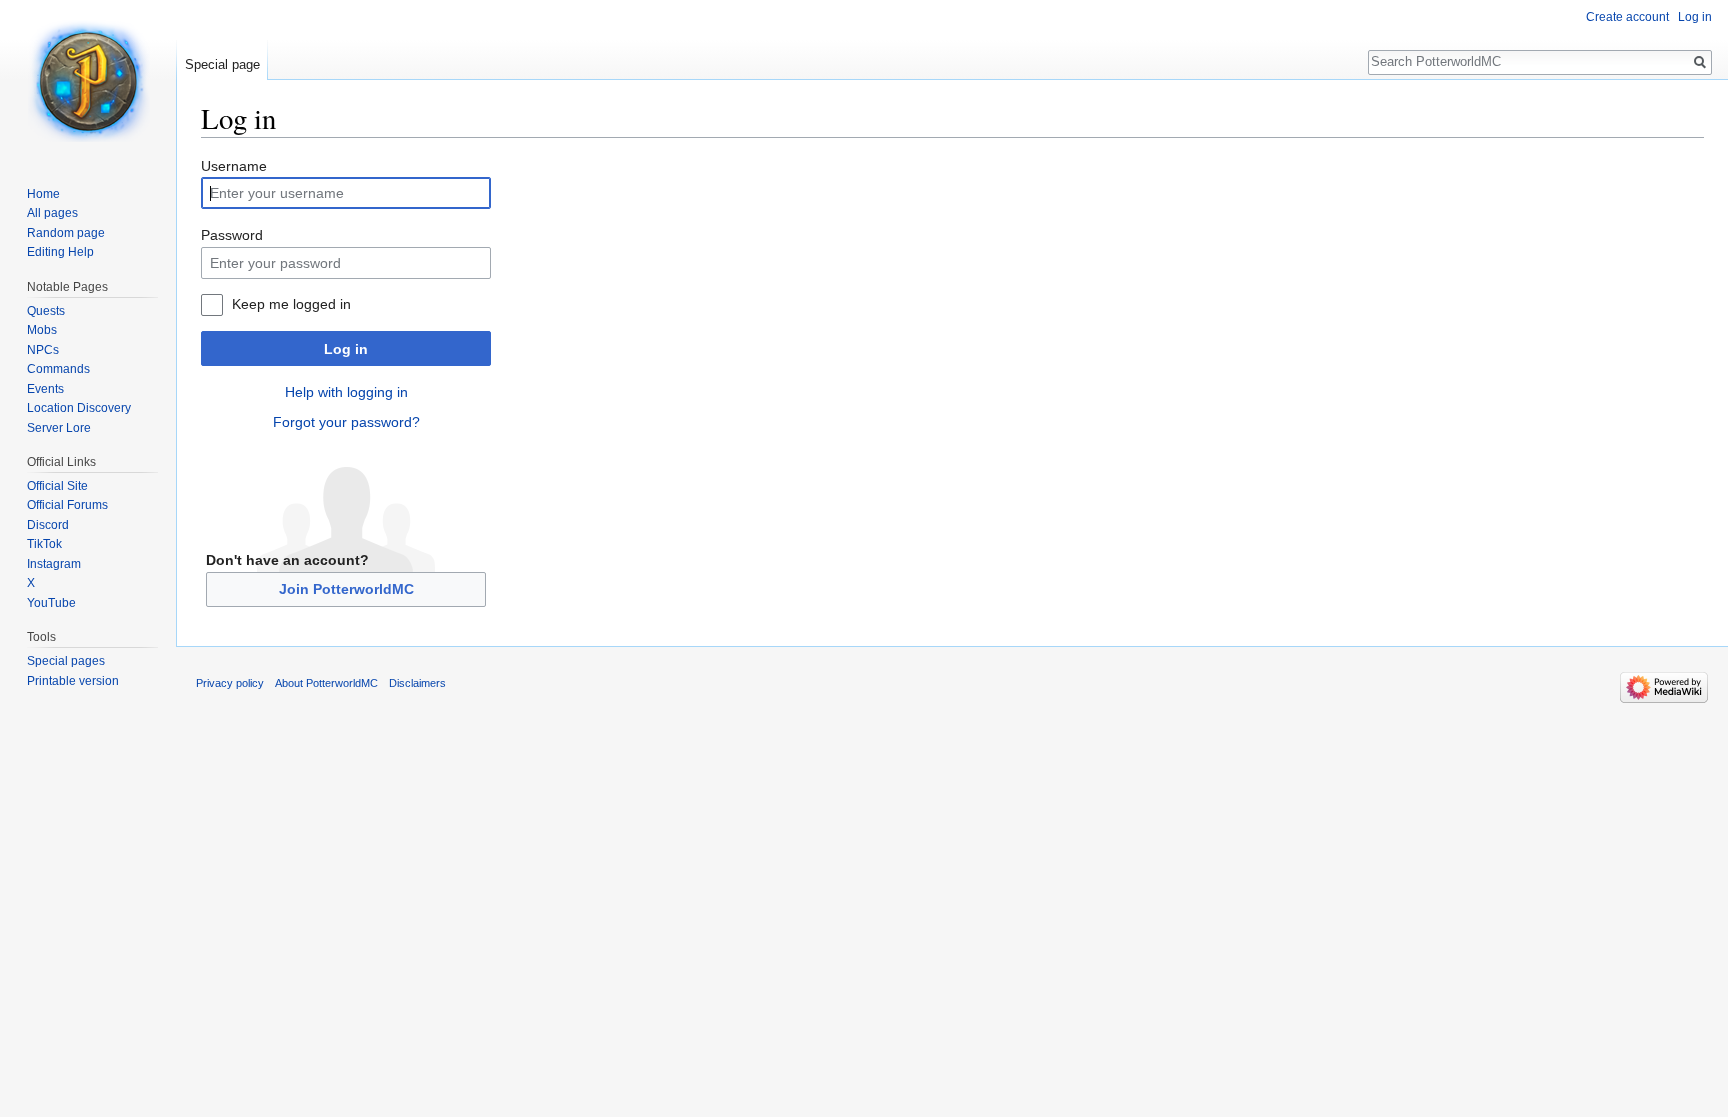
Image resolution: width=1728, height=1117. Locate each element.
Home (43, 194)
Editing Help (60, 252)
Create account (1627, 17)
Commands (58, 369)
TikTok (44, 544)
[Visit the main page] (88, 80)
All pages (52, 213)
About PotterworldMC (326, 683)
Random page (66, 233)
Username (234, 166)
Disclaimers (417, 683)
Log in (346, 349)
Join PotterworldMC (346, 589)
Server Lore (59, 428)
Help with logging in (346, 392)
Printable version (73, 681)
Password (232, 235)
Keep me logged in (291, 304)
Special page (222, 64)
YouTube (51, 603)
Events (45, 389)
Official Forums (67, 505)
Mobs (42, 330)
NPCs (43, 350)
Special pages (66, 661)
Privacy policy (230, 683)
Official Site (57, 486)
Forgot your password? (346, 422)
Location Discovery (79, 408)
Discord (48, 525)
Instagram (54, 564)
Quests (46, 311)
